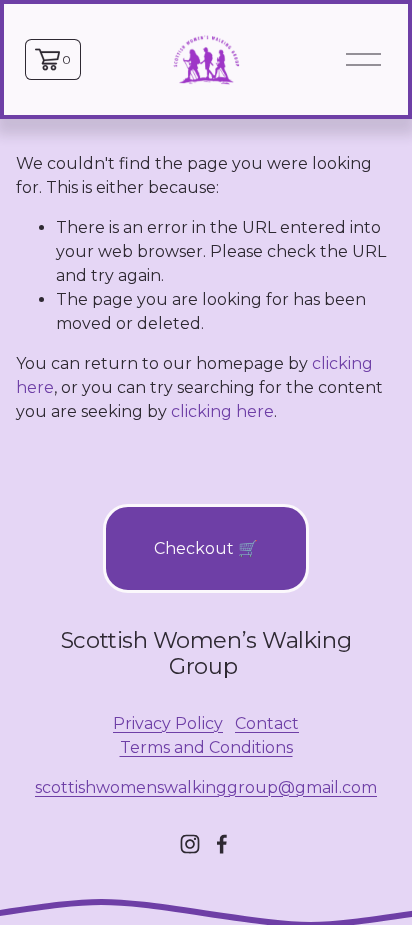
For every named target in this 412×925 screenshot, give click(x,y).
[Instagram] (190, 844)
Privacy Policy (168, 723)
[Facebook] (222, 844)
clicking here (222, 411)
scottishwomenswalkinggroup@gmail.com (206, 787)
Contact (267, 723)
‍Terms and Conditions (206, 747)
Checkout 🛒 (206, 548)
